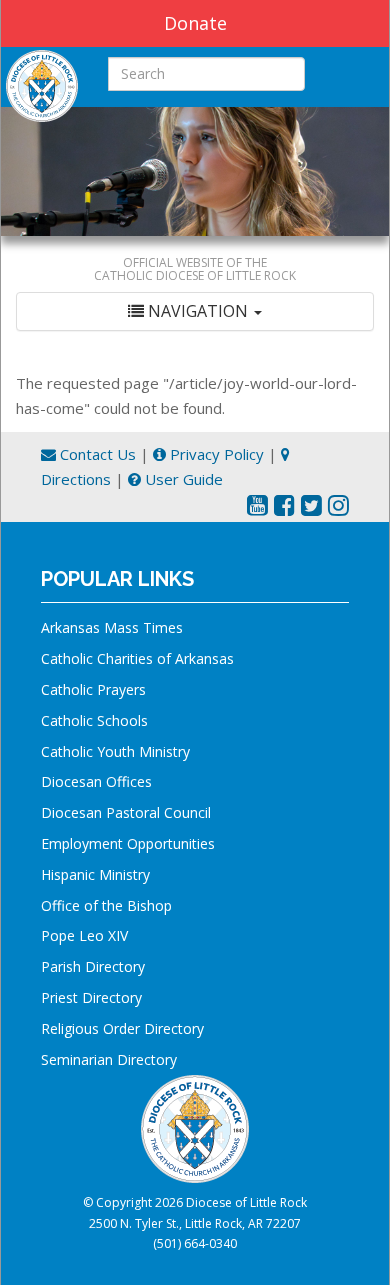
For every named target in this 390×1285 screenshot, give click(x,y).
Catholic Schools (94, 720)
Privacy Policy (215, 454)
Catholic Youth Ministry (115, 751)
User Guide (182, 479)
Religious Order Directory (122, 1028)
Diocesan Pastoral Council (126, 812)
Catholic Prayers (93, 689)
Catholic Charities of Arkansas (137, 658)
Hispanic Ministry (95, 874)
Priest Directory (91, 997)
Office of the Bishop (106, 905)
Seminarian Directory (109, 1059)
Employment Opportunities (128, 843)
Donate (195, 23)
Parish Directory (93, 966)
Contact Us (96, 454)
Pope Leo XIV (84, 935)
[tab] (195, 311)
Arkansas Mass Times (112, 627)
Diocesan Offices (96, 781)
